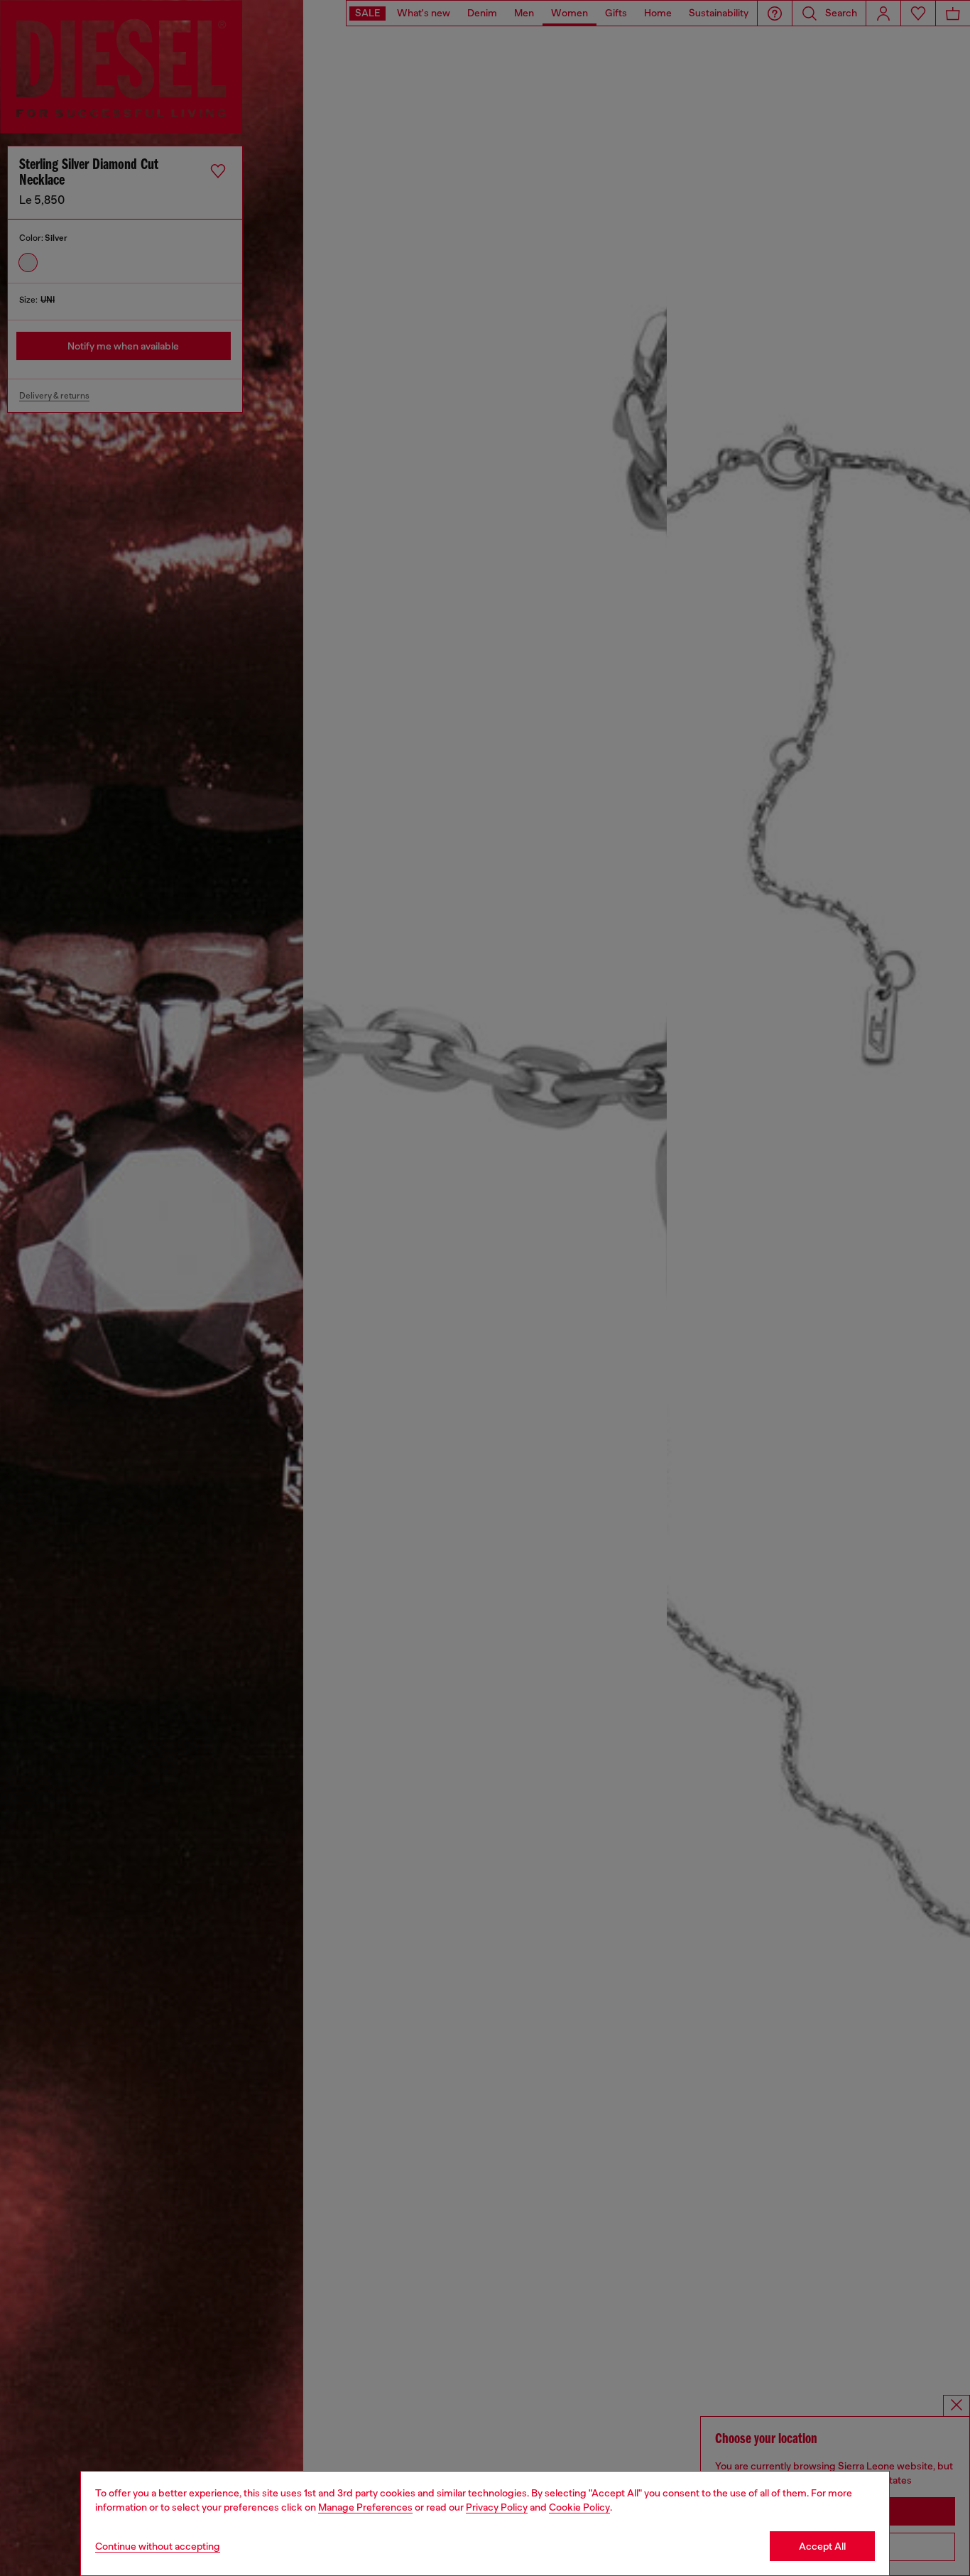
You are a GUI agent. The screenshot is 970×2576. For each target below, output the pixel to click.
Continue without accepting (158, 2546)
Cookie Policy (579, 2507)
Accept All (822, 2546)
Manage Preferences (365, 2507)
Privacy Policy (497, 2507)
